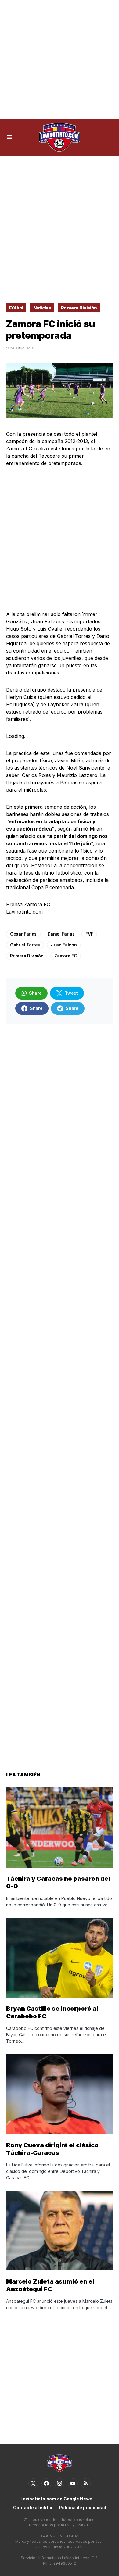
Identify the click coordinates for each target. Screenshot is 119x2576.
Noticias (42, 308)
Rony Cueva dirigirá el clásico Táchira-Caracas (52, 2149)
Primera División (79, 308)
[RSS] (86, 2483)
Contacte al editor (33, 2508)
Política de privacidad (83, 2508)
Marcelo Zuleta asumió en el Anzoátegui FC (50, 2285)
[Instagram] (60, 2483)
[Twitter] (33, 2483)
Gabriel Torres (25, 945)
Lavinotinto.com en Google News (56, 2499)
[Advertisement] (60, 59)
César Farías (23, 934)
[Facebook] (46, 2483)
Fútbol (16, 308)
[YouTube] (73, 2483)
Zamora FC (66, 956)
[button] (9, 137)
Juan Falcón (64, 945)
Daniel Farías (61, 934)
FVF (89, 934)
